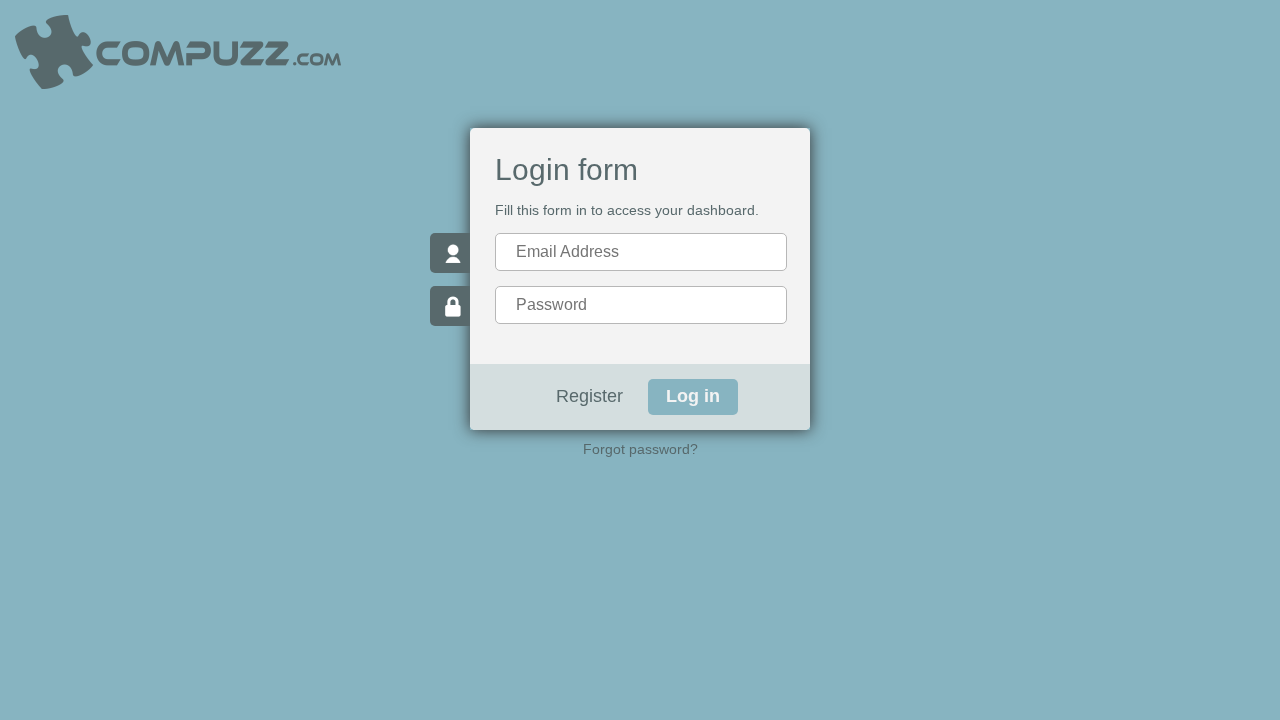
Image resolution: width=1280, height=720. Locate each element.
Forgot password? (640, 449)
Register (589, 396)
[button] (693, 397)
